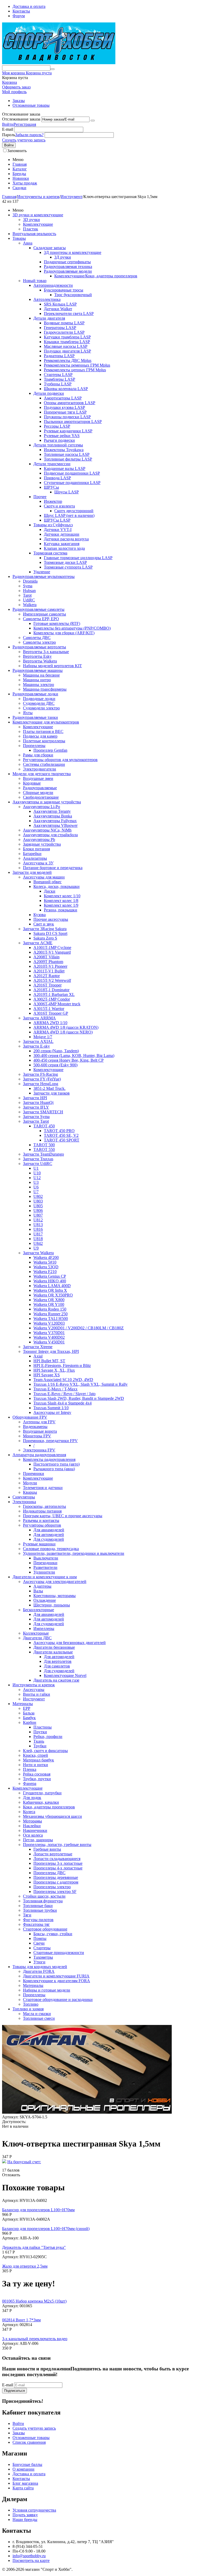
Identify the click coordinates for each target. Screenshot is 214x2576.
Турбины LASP (58, 384)
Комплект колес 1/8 (61, 901)
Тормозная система (50, 553)
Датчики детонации (62, 534)
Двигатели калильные (53, 1652)
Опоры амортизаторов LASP (70, 403)
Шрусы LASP (67, 492)
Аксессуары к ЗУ (38, 863)
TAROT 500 (44, 1145)
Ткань (39, 1741)
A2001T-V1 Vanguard (52, 952)
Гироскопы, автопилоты (44, 1506)
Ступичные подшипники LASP (72, 483)
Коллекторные (36, 1633)
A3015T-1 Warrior (49, 1009)
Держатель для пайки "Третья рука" (34, 2247)
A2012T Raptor (47, 976)
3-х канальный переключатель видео (35, 2339)
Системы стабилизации (44, 764)
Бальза (29, 1713)
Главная (20, 164)
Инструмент (72, 197)
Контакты (21, 11)
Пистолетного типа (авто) (57, 1464)
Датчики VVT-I (58, 530)
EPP (27, 1708)
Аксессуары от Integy (52, 1412)
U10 (37, 1173)
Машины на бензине (41, 675)
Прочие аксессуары (51, 919)
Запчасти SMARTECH (43, 1112)
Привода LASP (57, 478)
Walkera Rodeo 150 (50, 1309)
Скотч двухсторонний (74, 511)
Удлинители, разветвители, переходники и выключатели (74, 1553)
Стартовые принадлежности (59, 1953)
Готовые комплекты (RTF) (57, 623)
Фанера (30, 1783)
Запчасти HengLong (41, 1084)
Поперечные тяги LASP (65, 412)
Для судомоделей (49, 1539)
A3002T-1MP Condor (52, 999)
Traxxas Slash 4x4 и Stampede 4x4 (63, 1403)
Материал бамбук (38, 1760)
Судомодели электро (41, 708)
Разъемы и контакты (41, 1520)
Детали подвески (49, 393)
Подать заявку (25, 2515)
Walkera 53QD (46, 1267)
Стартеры (42, 1948)
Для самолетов (57, 1666)
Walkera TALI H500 (51, 1319)
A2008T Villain (46, 957)
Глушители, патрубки (42, 1793)
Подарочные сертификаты (67, 262)
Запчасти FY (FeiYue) (42, 1079)
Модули (30, 1483)
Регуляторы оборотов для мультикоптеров (60, 760)
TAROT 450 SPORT (62, 1140)
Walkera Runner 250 (50, 1314)
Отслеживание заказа (21, 119)
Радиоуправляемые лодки (35, 694)
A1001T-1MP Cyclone (52, 948)
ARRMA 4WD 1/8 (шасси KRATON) (66, 1027)
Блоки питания (36, 849)
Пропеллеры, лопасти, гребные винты (57, 1845)
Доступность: (14, 2122)
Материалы (23, 1704)
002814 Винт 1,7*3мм (21, 2320)
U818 (38, 1239)
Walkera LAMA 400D (52, 1286)
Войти (8, 124)
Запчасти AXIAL (38, 1041)
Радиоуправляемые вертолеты (39, 647)
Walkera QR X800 (49, 1300)
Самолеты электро (39, 642)
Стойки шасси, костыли (44, 1896)
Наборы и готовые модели (47, 1990)
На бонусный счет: (24, 2162)
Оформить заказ (16, 87)
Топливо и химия (28, 2009)
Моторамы (32, 1821)
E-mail (8, 129)
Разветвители (45, 1567)
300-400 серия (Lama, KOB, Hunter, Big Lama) (74, 1056)
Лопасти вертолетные (53, 1854)
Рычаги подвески (59, 440)
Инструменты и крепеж (38, 197)
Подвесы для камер (40, 736)
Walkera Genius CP (50, 1276)
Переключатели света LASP (69, 313)
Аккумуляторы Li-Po (41, 807)
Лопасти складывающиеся (57, 1859)
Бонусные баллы (27, 2464)
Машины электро (38, 685)
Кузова (40, 915)
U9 (36, 1248)
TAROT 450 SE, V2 (61, 1135)
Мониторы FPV (37, 1436)
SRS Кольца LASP (60, 304)
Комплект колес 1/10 (62, 896)
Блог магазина (25, 2483)
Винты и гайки (37, 1694)
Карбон (30, 1722)
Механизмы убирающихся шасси (52, 1816)
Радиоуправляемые (40, 788)
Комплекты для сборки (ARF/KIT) (64, 633)
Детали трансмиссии (52, 464)
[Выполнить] (93, 121)
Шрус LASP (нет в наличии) (69, 515)
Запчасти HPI (35, 1098)
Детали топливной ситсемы (58, 445)
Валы (38, 1591)
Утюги (39, 1962)
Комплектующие (38, 224)
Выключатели (46, 1558)
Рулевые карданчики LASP (68, 431)
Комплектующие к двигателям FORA (57, 1981)
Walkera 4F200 (46, 1257)
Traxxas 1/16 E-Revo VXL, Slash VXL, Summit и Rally (81, 1384)
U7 (36, 1192)
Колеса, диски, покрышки (57, 886)
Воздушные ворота (40, 1431)
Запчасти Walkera (38, 1253)
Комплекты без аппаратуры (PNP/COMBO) (72, 628)
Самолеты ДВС (37, 638)
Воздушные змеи (38, 778)
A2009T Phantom (48, 962)
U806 (38, 1211)
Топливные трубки (40, 1910)
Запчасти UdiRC (38, 1164)
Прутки (40, 1732)
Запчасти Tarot (36, 1121)
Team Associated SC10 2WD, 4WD (63, 1380)
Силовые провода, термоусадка (51, 1549)
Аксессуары (34, 1690)
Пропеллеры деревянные (56, 1877)
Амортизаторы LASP (63, 398)
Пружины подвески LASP (67, 417)
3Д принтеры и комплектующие (73, 252)
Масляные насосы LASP (66, 346)
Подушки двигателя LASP (67, 351)
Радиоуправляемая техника (68, 267)
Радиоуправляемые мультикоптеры (44, 576)
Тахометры (43, 1957)
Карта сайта (23, 2488)
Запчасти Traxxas (38, 1159)
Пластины (43, 1727)
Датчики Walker (58, 309)
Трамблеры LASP (60, 379)
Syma (28, 586)
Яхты (28, 713)
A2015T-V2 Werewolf (52, 980)
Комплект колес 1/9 (61, 905)
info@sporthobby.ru (29, 2556)
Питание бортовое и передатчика (53, 868)
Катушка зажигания (62, 544)
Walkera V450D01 (49, 1342)
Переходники (45, 1563)
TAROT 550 (44, 1149)
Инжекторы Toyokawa (64, 450)
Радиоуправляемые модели (68, 271)
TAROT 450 (44, 1126)
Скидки (19, 188)
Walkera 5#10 (45, 1262)
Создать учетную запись (24, 140)
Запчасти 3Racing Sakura (45, 929)
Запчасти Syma (36, 1117)
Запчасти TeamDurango (43, 1154)
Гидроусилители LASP (64, 332)
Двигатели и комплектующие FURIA (56, 1976)
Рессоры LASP (57, 426)
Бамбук (29, 1718)
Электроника (24, 1502)
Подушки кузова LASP (64, 407)
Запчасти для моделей (32, 872)
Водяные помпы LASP (64, 323)
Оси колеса (33, 1835)
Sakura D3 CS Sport (50, 933)
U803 (38, 1201)
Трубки (40, 1746)
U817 (38, 1234)
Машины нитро (37, 680)
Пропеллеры (34, 746)
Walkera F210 (45, 1272)
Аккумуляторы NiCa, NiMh (47, 830)
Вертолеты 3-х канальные (46, 652)
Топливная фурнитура (43, 1901)
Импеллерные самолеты (44, 614)
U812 (38, 1220)
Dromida (30, 581)
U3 (36, 1182)
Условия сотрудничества (34, 2510)
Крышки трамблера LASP (67, 342)
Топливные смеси (39, 2018)
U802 (38, 1196)
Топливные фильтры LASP (68, 459)
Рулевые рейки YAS (62, 436)
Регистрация (25, 124)
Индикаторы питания (42, 1511)
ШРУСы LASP (57, 520)
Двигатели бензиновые (54, 1647)
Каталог (20, 169)
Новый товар (35, 281)
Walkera (30, 605)
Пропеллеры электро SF (55, 1891)
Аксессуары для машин (44, 877)
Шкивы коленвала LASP (66, 389)
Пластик (31, 229)
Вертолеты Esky (37, 656)
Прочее (40, 497)
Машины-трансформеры (45, 689)
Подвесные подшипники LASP (72, 473)
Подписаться (14, 2391)
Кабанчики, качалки (41, 1802)
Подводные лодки (39, 699)
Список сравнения (29, 2442)
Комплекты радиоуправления (49, 1459)
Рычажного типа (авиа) (54, 1469)
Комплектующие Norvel (65, 1675)
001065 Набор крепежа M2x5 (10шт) (34, 2301)
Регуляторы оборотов (42, 1525)
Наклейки (32, 1826)
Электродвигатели (40, 769)
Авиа (28, 243)
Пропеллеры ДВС (49, 1873)
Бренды (19, 174)
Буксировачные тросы (64, 290)
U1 (36, 1168)
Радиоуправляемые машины (38, 670)
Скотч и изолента (59, 506)
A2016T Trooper (47, 985)
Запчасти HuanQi (38, 1102)
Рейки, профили (48, 1737)
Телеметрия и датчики (43, 1488)
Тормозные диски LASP (65, 562)
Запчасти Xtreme (38, 1347)
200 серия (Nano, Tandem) (56, 1051)
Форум (19, 16)
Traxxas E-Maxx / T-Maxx (55, 1389)
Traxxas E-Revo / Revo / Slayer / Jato (64, 1394)
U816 (38, 1229)
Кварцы (30, 1492)
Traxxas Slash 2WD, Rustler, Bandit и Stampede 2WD (79, 1398)
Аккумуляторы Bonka (53, 816)
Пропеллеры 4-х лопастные (58, 1868)
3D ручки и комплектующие (38, 215)
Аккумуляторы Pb (39, 839)
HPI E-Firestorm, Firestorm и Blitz (62, 1365)
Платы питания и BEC (43, 731)
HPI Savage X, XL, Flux (54, 1370)
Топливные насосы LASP (67, 454)
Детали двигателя (49, 318)
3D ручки (31, 220)
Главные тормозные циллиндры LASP (78, 558)
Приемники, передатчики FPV (50, 1441)
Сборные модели (38, 793)
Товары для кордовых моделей (40, 1967)
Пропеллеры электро (52, 1887)
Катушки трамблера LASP (67, 337)
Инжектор (53, 501)
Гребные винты (47, 1849)
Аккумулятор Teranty (52, 811)
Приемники (34, 1474)
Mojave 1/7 (43, 1037)
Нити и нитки (35, 1765)
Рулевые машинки (39, 1544)
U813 (38, 1225)
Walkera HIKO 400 (50, 1281)
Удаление (42, 572)
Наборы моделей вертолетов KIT (52, 666)
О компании (23, 2469)
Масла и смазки (37, 2014)
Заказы (19, 101)
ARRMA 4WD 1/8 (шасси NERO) (63, 1032)
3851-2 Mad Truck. (49, 1088)
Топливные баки (38, 1906)
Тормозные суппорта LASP (68, 567)
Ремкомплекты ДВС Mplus (68, 360)
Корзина (10, 82)
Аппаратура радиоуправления (39, 1455)
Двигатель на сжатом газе (56, 1680)
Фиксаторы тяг (36, 1924)
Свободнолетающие (41, 797)
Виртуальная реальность (34, 234)
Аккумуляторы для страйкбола (50, 835)
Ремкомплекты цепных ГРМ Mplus (75, 370)
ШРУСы (51, 487)
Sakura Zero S (45, 938)
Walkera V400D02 (49, 1337)
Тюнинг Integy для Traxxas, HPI (51, 1351)
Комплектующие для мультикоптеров (46, 722)
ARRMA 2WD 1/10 (50, 1023)
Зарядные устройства (42, 844)
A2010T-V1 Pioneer (50, 966)
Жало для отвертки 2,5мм (25, 2266)
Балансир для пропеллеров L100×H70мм (38, 2210)
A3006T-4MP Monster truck (57, 1004)
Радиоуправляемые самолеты (38, 609)
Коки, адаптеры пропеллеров (49, 1807)
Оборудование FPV (30, 1417)
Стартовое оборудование (45, 1929)
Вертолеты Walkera (40, 661)
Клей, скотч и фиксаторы (45, 1751)
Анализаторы (35, 858)
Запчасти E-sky (36, 1046)
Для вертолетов (58, 1661)
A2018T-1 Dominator (51, 990)
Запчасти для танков (52, 1093)
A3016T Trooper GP (51, 1013)
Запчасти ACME (38, 943)
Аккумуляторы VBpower (55, 825)
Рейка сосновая (37, 1774)
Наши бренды (25, 2520)
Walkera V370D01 (49, 1333)
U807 (38, 1215)
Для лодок (32, 1798)
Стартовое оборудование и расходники (58, 2000)
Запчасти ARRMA (39, 1018)
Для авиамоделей (49, 1530)
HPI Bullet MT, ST (49, 1361)
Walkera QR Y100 (49, 1304)
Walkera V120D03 (49, 1323)
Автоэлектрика (47, 299)
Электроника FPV (39, 1450)
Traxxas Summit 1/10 (51, 1408)
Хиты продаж (25, 183)
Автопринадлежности (53, 285)
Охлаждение (45, 1600)
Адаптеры (42, 1586)
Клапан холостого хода (64, 548)
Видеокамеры (35, 1427)
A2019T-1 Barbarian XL (54, 994)
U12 (37, 1178)
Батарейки (32, 854)
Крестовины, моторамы (55, 1596)
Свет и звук (44, 924)
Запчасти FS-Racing (40, 1074)
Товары (19, 238)
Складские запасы (50, 248)
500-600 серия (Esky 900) (55, 1065)
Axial (38, 1356)
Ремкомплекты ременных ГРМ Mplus (77, 365)
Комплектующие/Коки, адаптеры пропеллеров (96, 276)
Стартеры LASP (58, 375)
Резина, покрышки (61, 910)
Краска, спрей (35, 1755)
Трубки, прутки (37, 1779)
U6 (36, 1187)
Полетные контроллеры (44, 741)
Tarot (27, 595)
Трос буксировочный (73, 295)
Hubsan (29, 591)
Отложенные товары (31, 105)
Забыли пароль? (29, 135)
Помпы (40, 1938)
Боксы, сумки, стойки (53, 1934)
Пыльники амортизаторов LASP (73, 422)
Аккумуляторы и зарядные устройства (47, 802)
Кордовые (32, 783)
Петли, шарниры (38, 1840)
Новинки (21, 178)
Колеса (29, 1812)
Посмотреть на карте (31, 2560)
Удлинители (44, 1572)
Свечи (39, 1943)
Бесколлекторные (38, 1610)
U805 (38, 1206)
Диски (50, 891)
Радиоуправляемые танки (35, 717)
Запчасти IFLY (36, 1107)
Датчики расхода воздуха (66, 539)
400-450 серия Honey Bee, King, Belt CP (69, 1060)
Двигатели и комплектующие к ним (45, 1577)
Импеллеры (44, 1628)
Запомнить (17, 151)
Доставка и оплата (29, 6)
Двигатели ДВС (37, 1638)
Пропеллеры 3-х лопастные (58, 1863)
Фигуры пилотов (38, 1920)
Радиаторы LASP (59, 356)
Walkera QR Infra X (50, 1290)
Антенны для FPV (39, 1422)
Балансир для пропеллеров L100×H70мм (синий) (46, 2229)
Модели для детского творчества (42, 774)
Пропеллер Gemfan (50, 750)
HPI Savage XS (47, 1375)
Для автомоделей (49, 1535)
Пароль (9, 135)
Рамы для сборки (38, 755)
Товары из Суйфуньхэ (53, 525)
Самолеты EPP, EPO (41, 619)
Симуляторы (24, 1497)
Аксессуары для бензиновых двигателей (70, 1643)
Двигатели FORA (39, 1971)
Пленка (30, 1769)
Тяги (27, 1915)
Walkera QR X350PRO (53, 1295)
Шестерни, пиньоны (52, 1605)
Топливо (31, 2004)
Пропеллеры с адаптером (56, 1882)
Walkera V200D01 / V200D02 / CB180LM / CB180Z (79, 1328)
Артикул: (10, 2117)
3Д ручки (63, 257)
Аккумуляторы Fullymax (55, 821)
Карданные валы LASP (65, 468)
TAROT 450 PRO (59, 1131)
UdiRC (29, 600)
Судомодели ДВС (39, 703)
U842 (38, 1243)
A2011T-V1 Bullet (49, 971)
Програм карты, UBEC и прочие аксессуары (63, 1516)
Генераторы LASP (60, 328)
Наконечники (35, 1830)
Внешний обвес (47, 882)
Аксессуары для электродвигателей (55, 1582)
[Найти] (52, 69)
